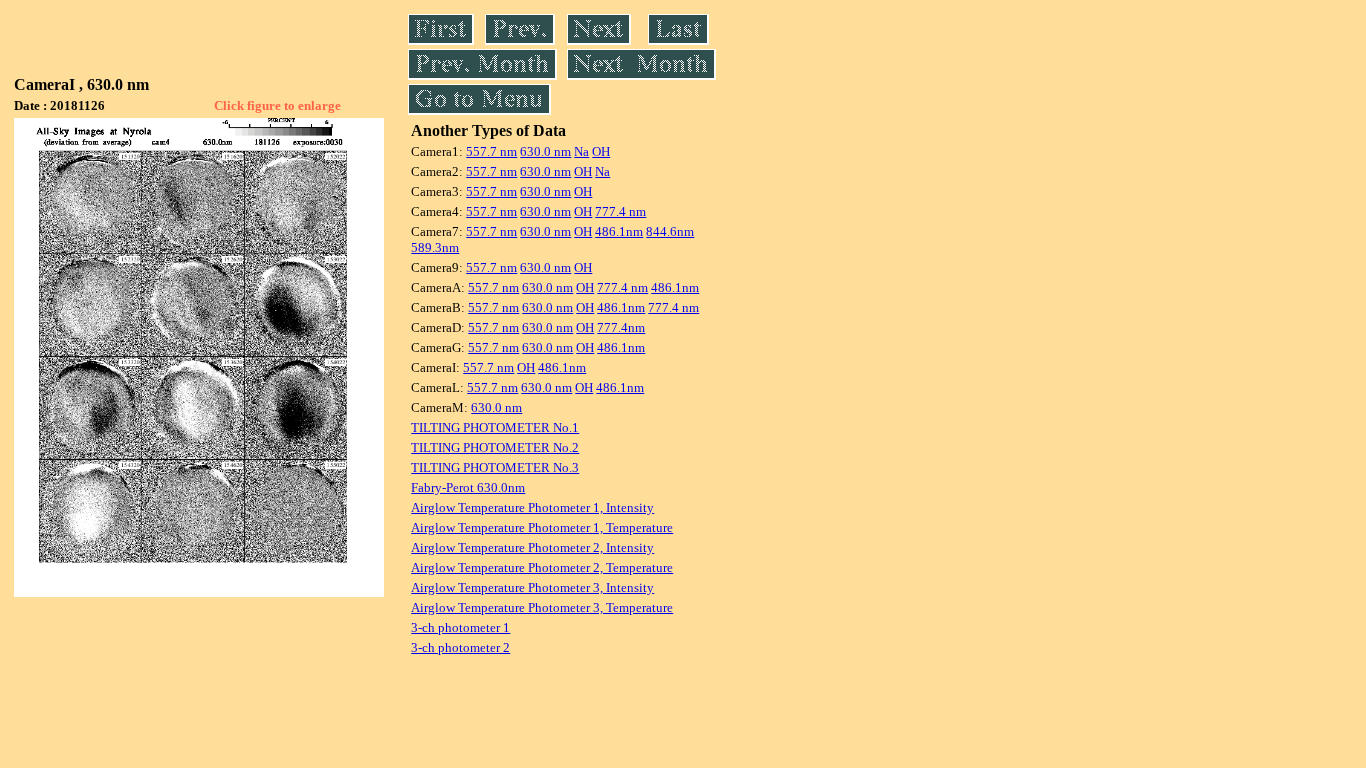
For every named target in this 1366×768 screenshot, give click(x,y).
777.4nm (621, 327)
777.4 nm (620, 211)
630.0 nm (545, 151)
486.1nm (619, 231)
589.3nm (435, 247)
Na (581, 151)
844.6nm (670, 231)
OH (601, 151)
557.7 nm (491, 151)
